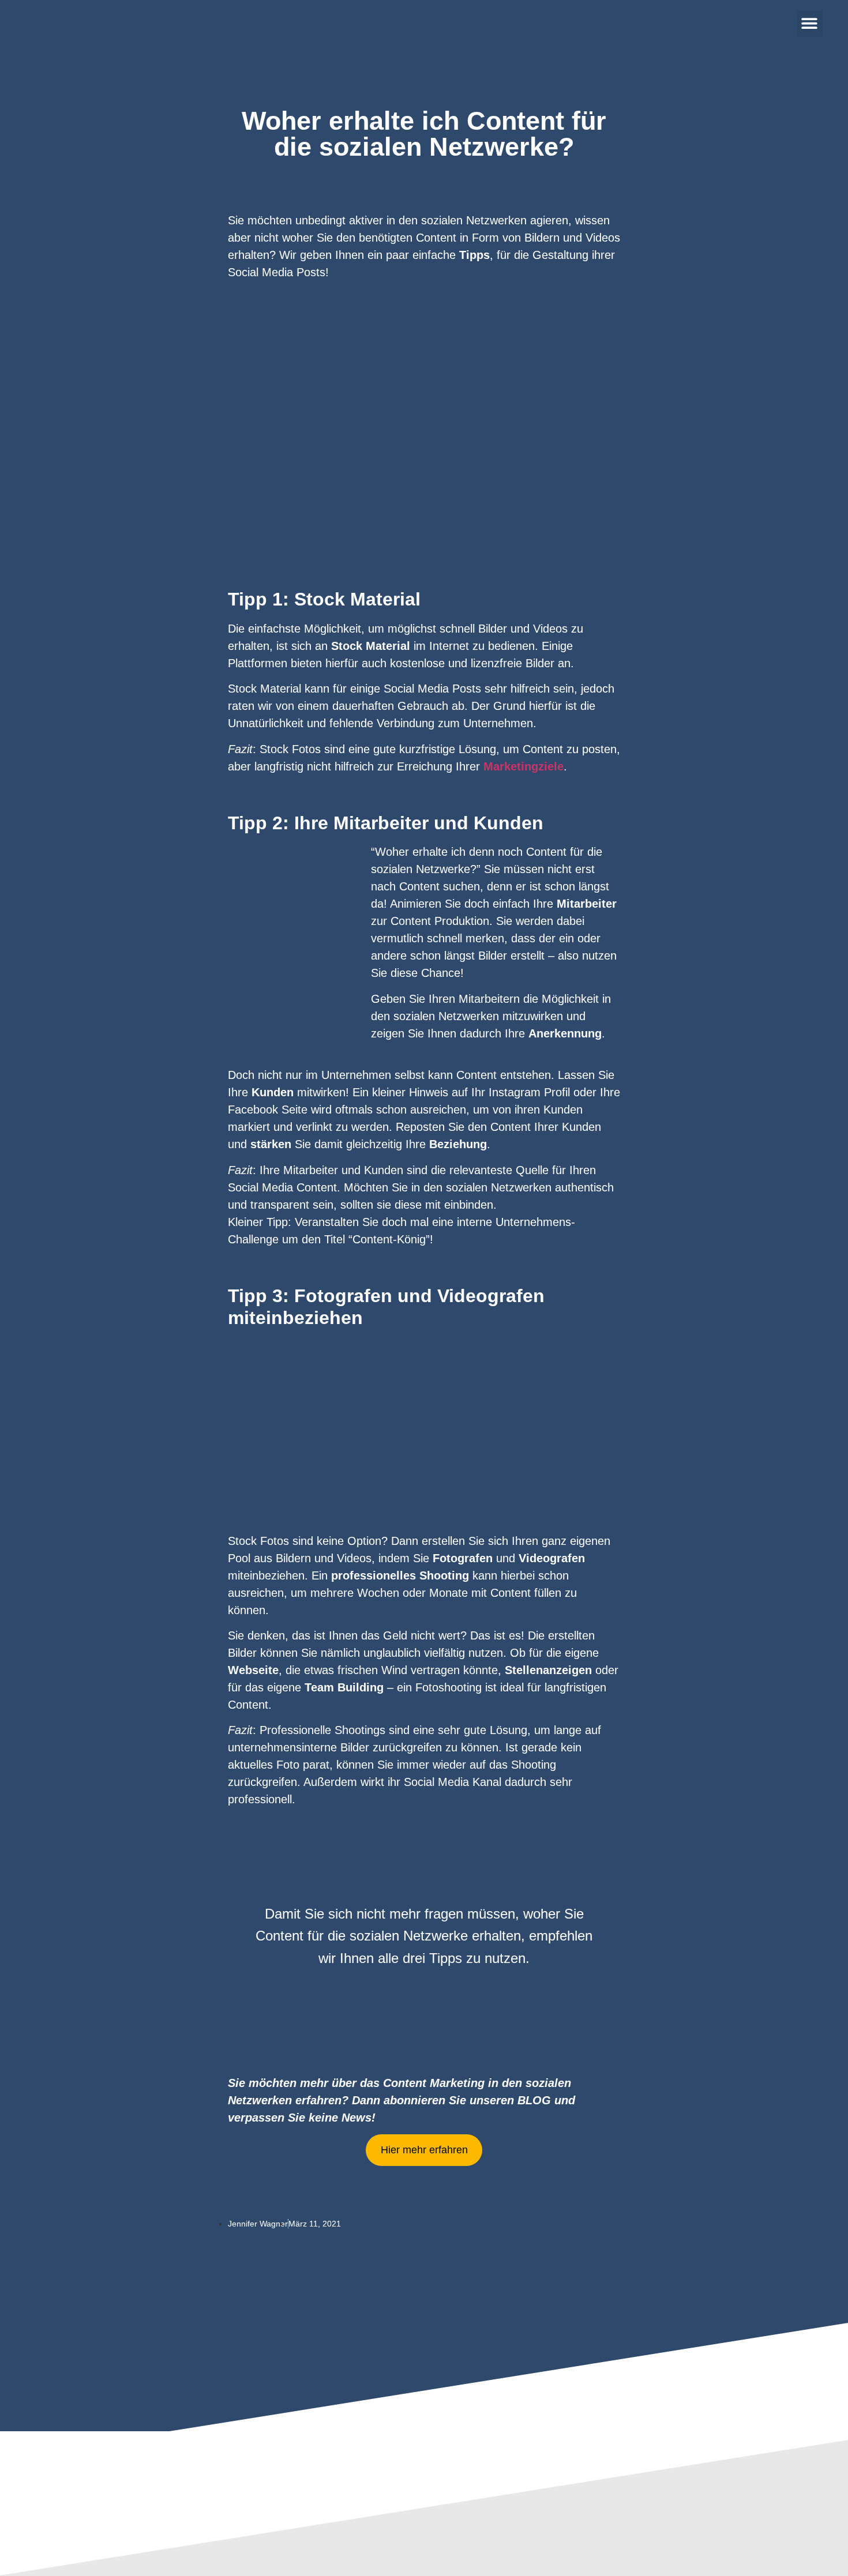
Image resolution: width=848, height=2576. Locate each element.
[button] (810, 23)
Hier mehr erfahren (424, 2150)
